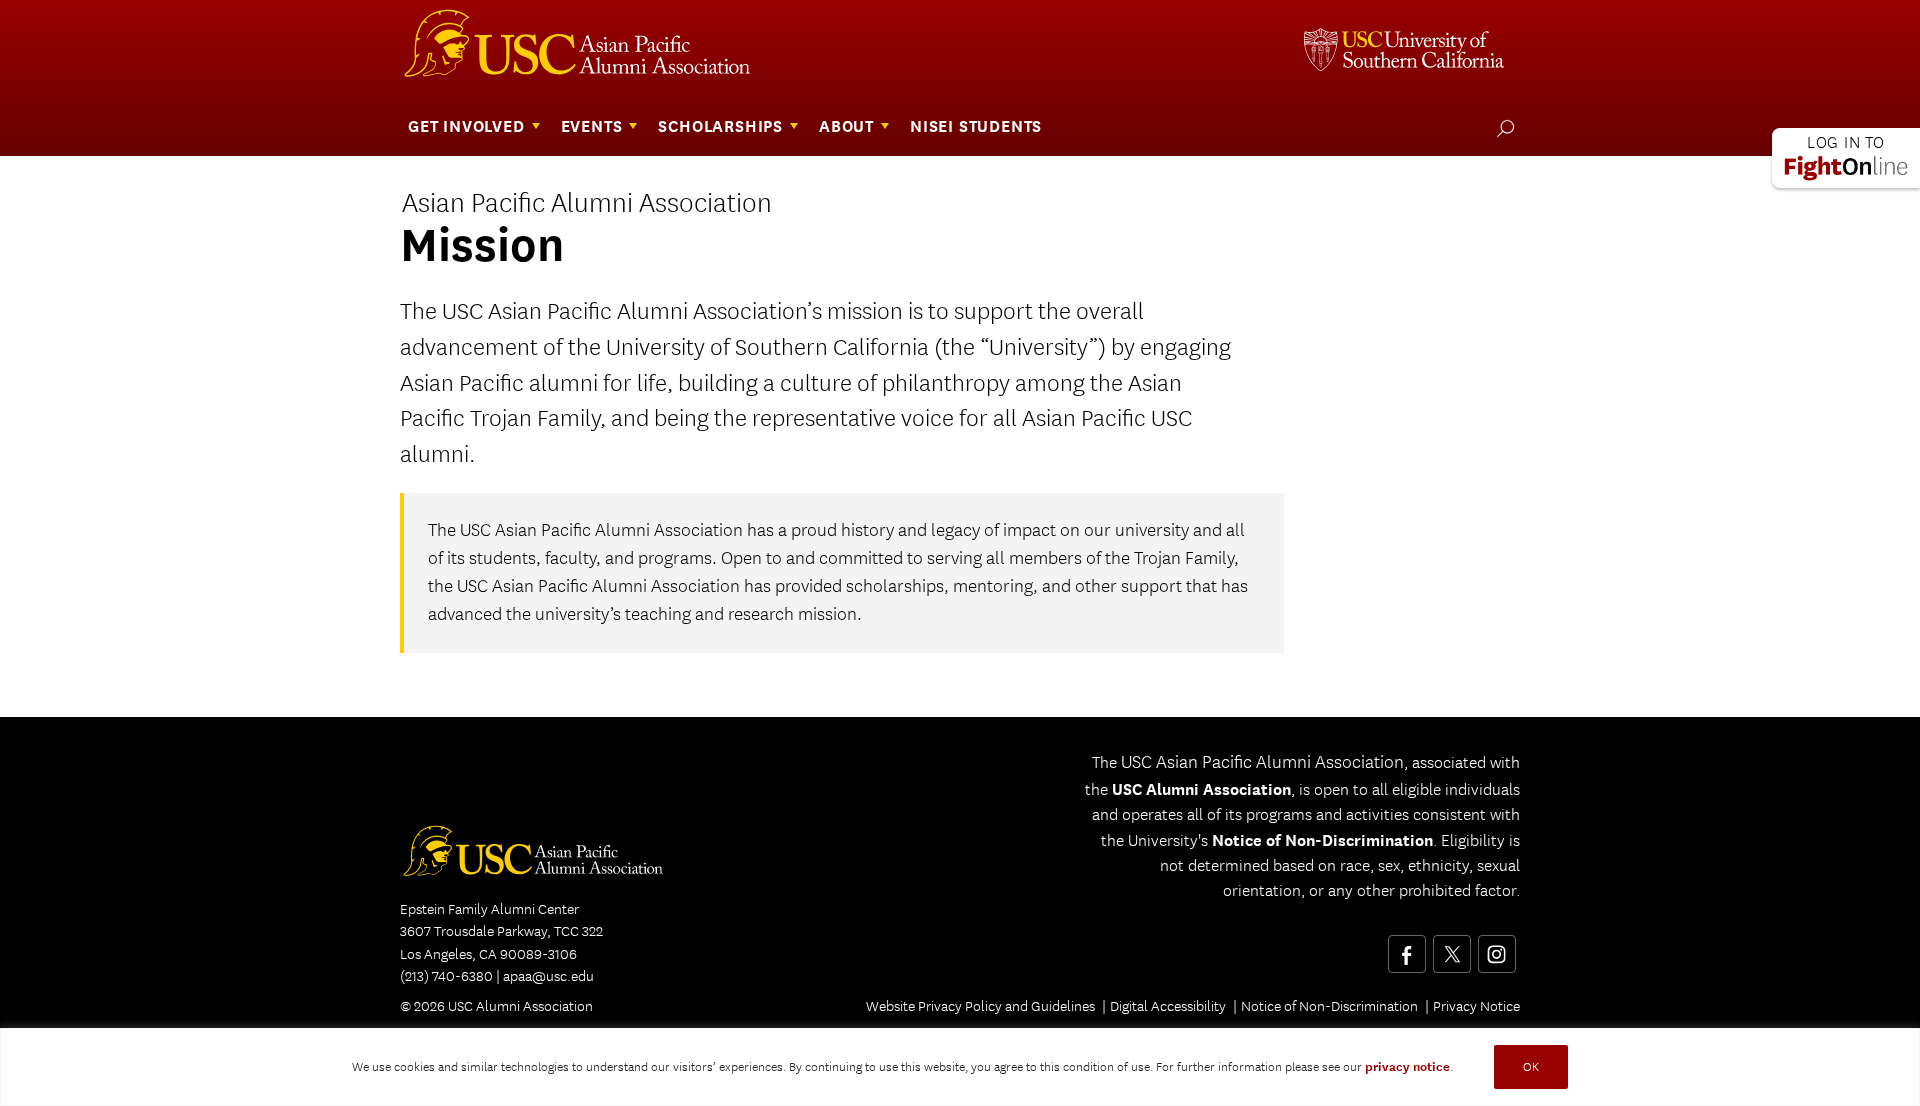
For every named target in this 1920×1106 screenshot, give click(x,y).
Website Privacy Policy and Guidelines (980, 1006)
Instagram (1496, 947)
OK (1531, 1066)
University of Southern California (1404, 52)
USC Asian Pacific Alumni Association (544, 856)
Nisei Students (976, 126)
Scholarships (720, 126)
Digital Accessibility (1168, 1006)
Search (1501, 128)
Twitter (1451, 947)
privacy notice (1407, 1067)
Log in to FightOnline (1846, 158)
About (846, 126)
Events (592, 126)
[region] (960, 1067)
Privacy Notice (1476, 1006)
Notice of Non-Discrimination (1322, 840)
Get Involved (466, 126)
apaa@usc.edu (548, 976)
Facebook (1406, 947)
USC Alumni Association (592, 48)
